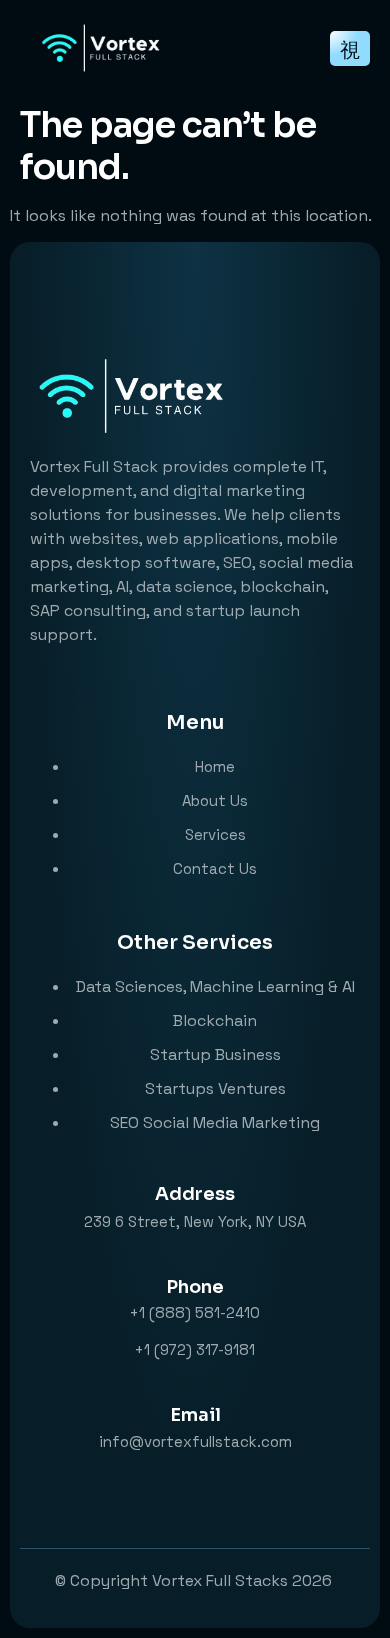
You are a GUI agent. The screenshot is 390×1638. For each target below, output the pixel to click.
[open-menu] (350, 48)
